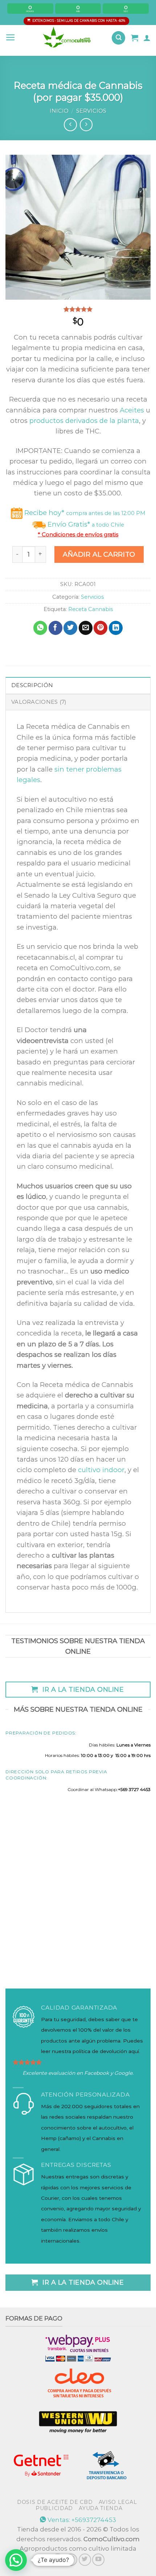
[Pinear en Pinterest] (100, 628)
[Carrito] (135, 38)
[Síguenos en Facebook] (58, 2560)
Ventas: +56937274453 (81, 2520)
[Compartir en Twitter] (70, 628)
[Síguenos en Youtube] (98, 2560)
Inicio (59, 111)
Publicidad (54, 2508)
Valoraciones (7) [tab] (39, 702)
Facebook (97, 2073)
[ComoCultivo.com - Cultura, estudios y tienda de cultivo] (67, 38)
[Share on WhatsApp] (40, 628)
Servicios (91, 111)
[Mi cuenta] (147, 38)
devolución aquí (119, 2051)
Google (123, 2073)
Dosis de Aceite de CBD (55, 2502)
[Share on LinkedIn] (116, 628)
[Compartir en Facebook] (56, 628)
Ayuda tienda (100, 2508)
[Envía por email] (86, 628)
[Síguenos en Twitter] (85, 2560)
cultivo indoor (101, 1470)
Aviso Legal (118, 2502)
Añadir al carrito (99, 554)
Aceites (132, 410)
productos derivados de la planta (84, 421)
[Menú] (11, 38)
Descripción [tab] (32, 685)
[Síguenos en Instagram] (71, 2560)
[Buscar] (118, 38)
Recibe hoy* (84, 513)
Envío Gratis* (85, 524)
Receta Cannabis (91, 609)
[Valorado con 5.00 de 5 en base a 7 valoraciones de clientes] (78, 309)
